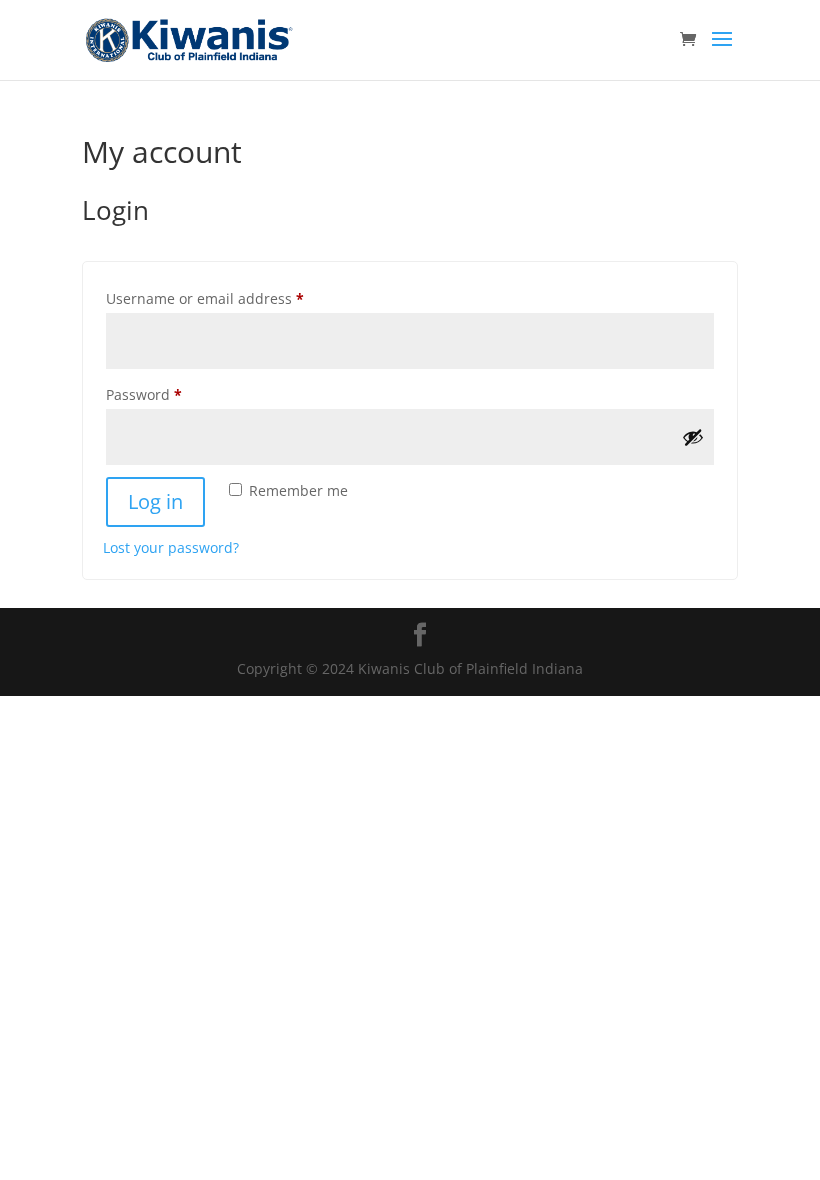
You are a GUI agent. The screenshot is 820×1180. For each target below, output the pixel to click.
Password (174, 394)
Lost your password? (171, 547)
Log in (155, 501)
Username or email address (235, 298)
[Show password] (693, 437)
